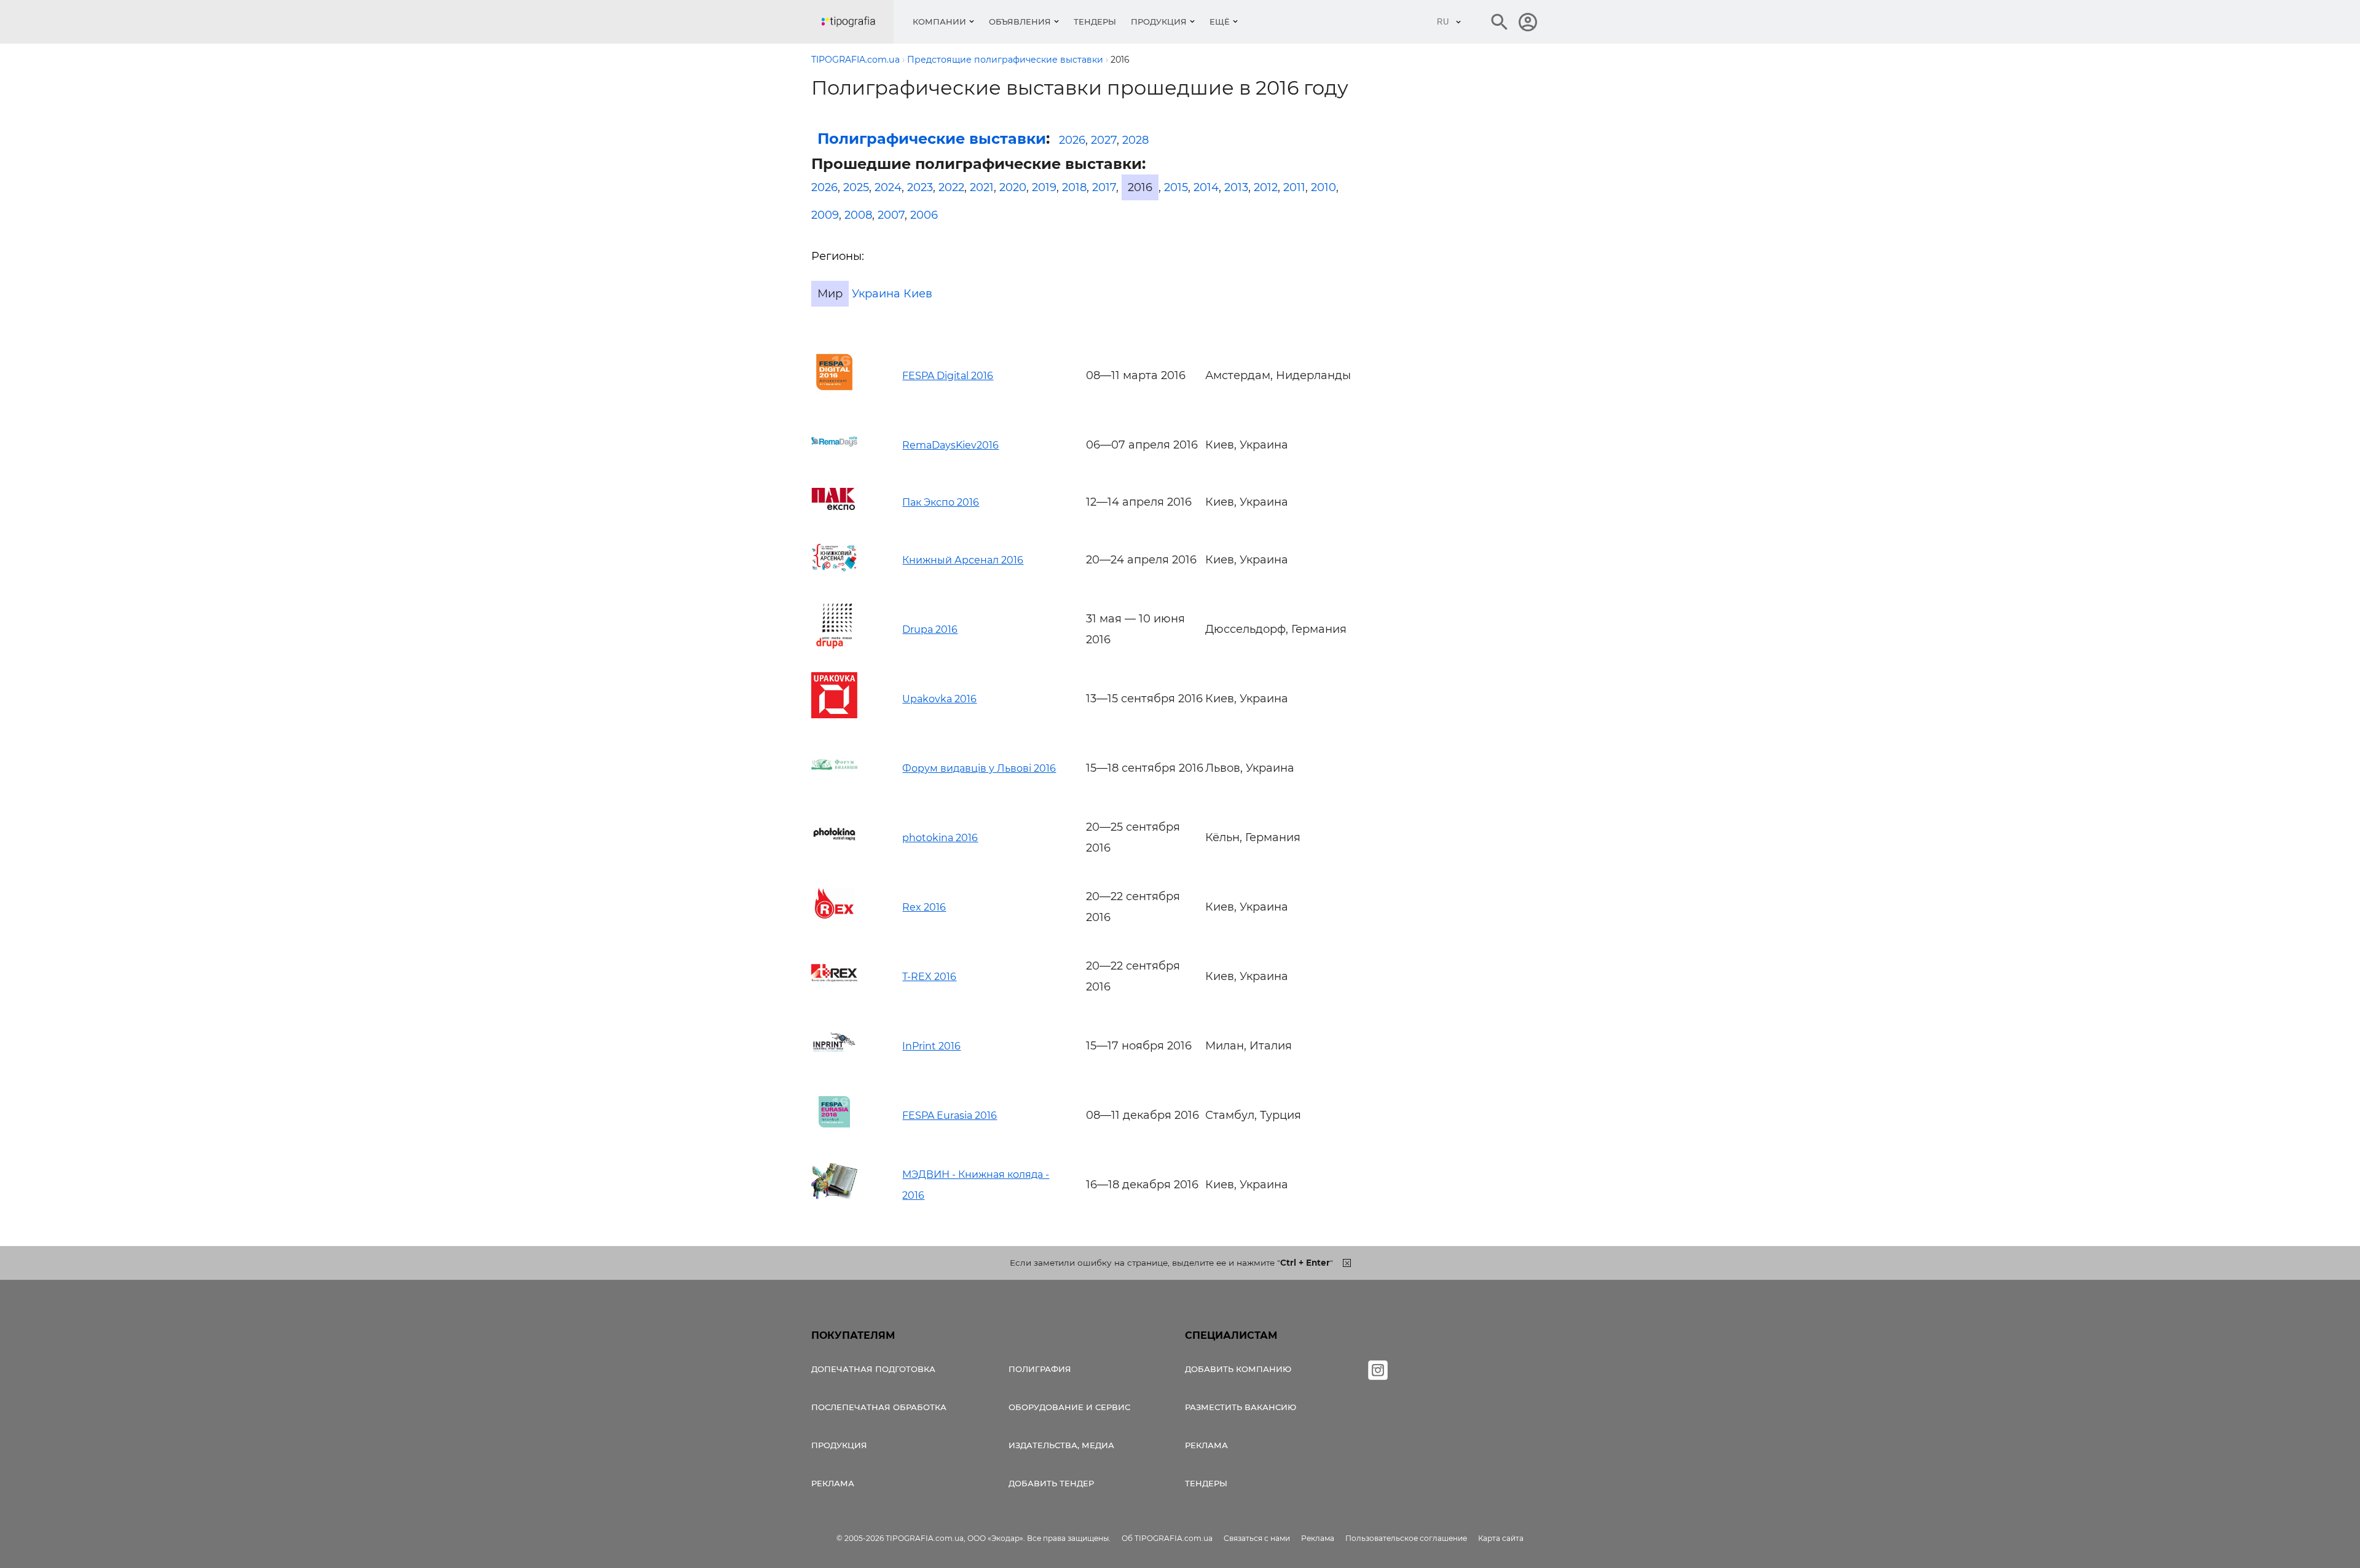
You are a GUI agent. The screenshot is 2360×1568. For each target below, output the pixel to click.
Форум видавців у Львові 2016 (979, 768)
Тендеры (1095, 22)
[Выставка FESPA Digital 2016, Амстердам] (834, 391)
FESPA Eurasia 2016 (950, 1115)
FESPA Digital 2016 (948, 376)
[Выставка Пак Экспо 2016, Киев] (834, 506)
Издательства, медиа (1061, 1445)
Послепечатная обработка (879, 1407)
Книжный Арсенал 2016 (963, 560)
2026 (1072, 140)
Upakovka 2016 (939, 699)
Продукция (1159, 22)
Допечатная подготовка (873, 1369)
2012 (1266, 187)
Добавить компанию (1238, 1369)
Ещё (1220, 22)
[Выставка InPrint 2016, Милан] (834, 1062)
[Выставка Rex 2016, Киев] (834, 923)
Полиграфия (1040, 1369)
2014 (1206, 187)
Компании (939, 22)
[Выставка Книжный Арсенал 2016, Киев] (834, 576)
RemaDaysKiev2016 (950, 445)
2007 (891, 215)
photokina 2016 (940, 838)
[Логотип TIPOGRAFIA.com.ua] (857, 22)
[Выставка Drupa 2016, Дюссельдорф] (834, 645)
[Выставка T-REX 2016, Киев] (834, 992)
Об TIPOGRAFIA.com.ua (1167, 1538)
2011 (1294, 187)
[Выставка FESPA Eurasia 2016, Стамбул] (834, 1131)
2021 (982, 187)
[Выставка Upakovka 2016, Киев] (834, 715)
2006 (924, 215)
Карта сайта (1501, 1538)
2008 (858, 215)
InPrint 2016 (931, 1046)
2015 (1176, 187)
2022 (951, 187)
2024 (888, 187)
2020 (1013, 187)
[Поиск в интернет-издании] (1500, 22)
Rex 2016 (924, 907)
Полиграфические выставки (932, 139)
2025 (856, 187)
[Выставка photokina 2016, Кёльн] (834, 853)
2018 (1074, 187)
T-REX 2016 (929, 977)
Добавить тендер (1051, 1483)
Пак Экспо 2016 (941, 502)
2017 (1104, 187)
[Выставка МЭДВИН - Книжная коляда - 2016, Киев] (834, 1201)
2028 (1135, 140)
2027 (1104, 140)
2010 (1324, 187)
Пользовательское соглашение (1406, 1538)
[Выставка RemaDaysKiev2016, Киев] (834, 461)
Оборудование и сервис (1069, 1407)
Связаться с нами (1257, 1538)
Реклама (833, 1483)
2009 (825, 215)
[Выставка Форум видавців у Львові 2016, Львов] (834, 784)
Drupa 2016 (930, 629)
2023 (920, 187)
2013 (1236, 187)
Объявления (1020, 22)
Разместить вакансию (1241, 1407)
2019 (1044, 187)
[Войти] (1528, 22)
